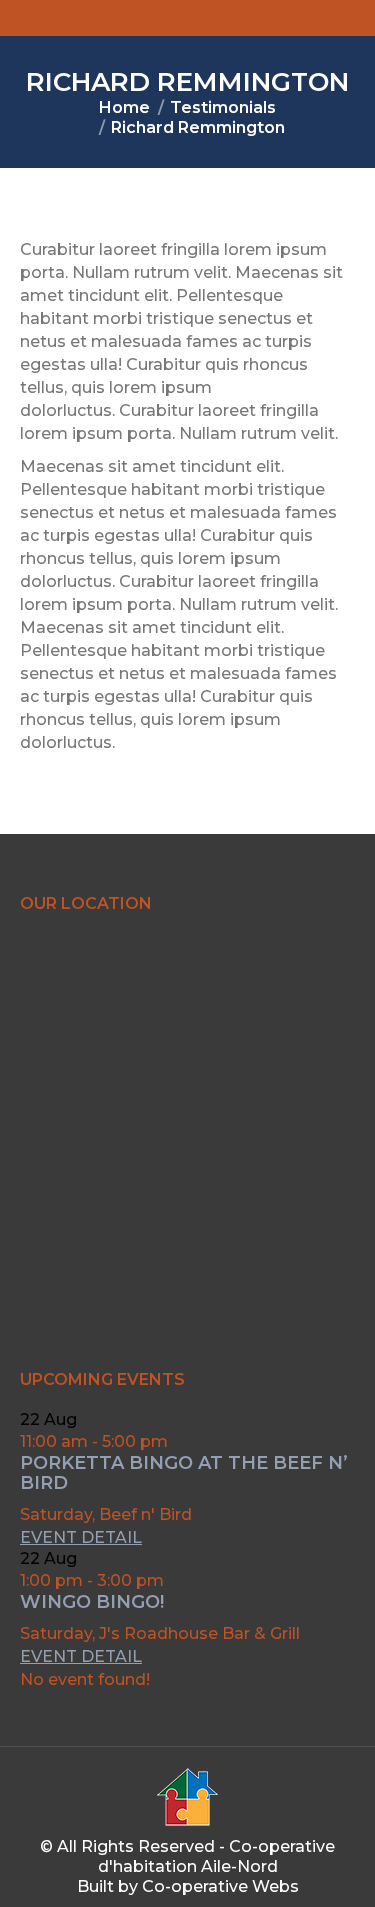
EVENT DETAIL (81, 1537)
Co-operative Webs (220, 1886)
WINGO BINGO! (92, 1602)
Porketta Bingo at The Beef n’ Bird (184, 1473)
